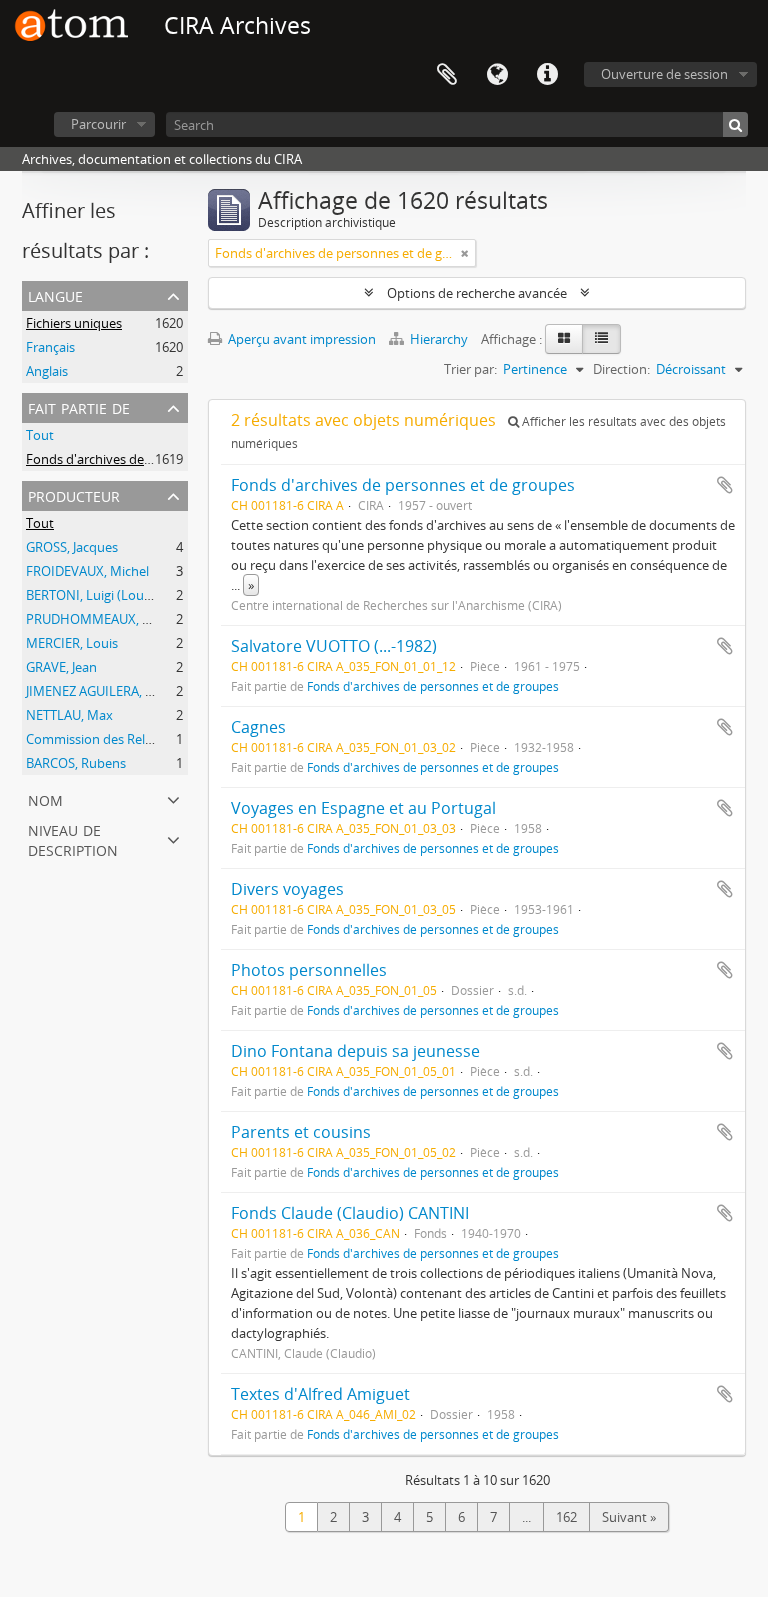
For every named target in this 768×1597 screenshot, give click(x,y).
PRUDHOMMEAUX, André (102, 619)
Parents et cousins (301, 1132)
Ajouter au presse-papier (725, 485)
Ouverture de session (664, 74)
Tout (40, 435)
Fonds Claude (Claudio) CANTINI (350, 1213)
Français (50, 347)
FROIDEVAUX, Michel (87, 571)
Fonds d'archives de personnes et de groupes (403, 485)
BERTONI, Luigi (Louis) (91, 595)
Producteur (74, 494)
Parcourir (98, 124)
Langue (497, 75)
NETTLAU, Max (69, 715)
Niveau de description (73, 838)
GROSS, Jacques (72, 547)
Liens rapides (547, 75)
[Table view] (601, 339)
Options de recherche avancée (477, 293)
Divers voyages (287, 889)
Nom (45, 798)
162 (566, 1517)
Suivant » (629, 1517)
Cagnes (258, 727)
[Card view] (564, 339)
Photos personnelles (309, 970)
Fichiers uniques (74, 323)
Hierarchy (439, 339)
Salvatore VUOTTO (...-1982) (334, 646)
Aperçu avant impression (300, 339)
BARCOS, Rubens (76, 763)
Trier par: (470, 369)
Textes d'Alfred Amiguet (320, 1394)
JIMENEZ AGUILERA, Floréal (105, 691)
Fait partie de (79, 406)
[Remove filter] (465, 253)
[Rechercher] (735, 124)
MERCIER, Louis (72, 643)
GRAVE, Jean (61, 667)
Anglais (47, 371)
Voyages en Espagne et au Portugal (363, 808)
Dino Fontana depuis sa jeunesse (355, 1051)
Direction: (621, 369)
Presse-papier (447, 75)
